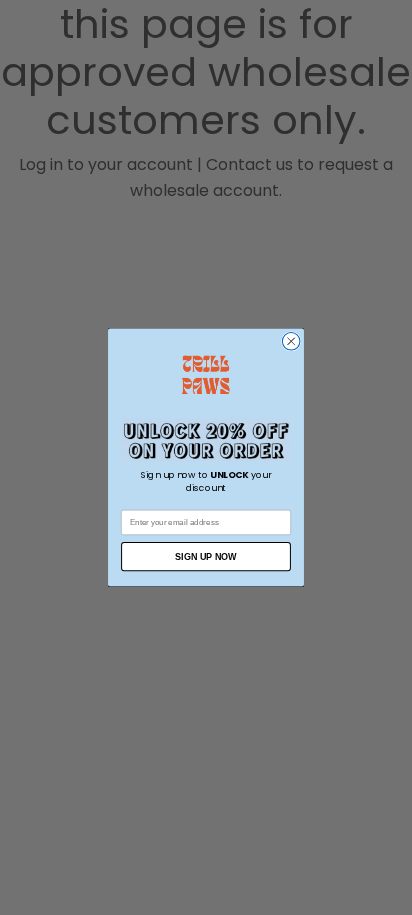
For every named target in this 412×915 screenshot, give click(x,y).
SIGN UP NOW (206, 557)
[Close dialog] (291, 342)
